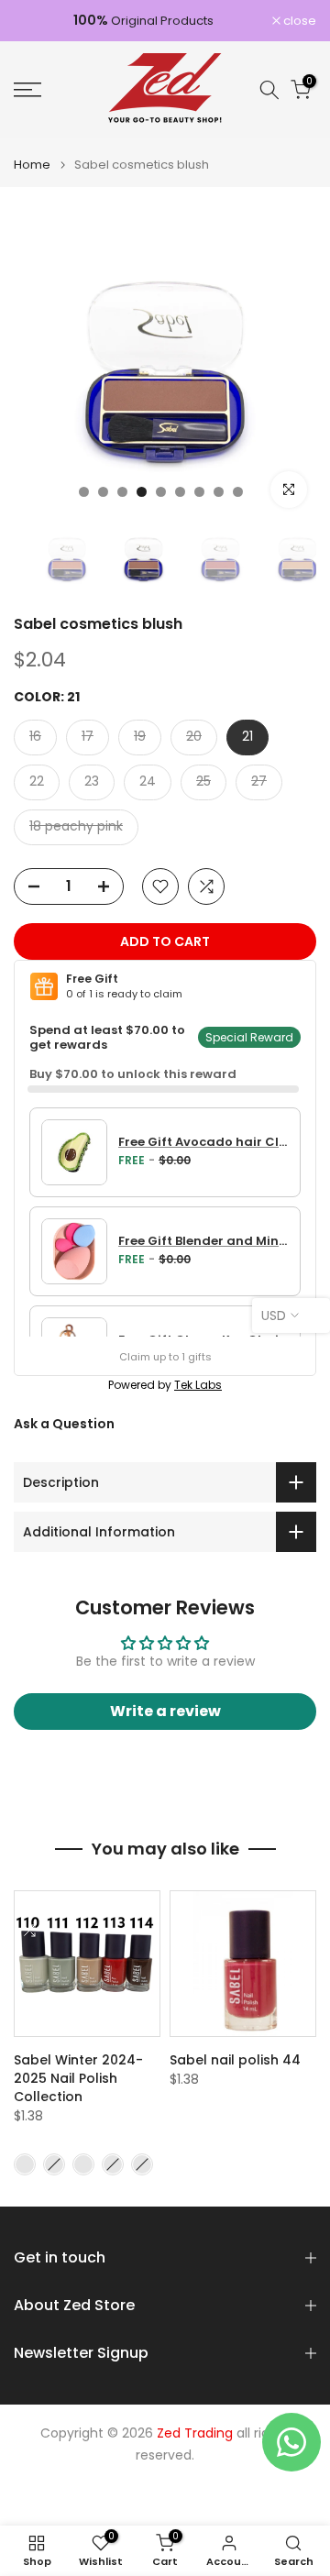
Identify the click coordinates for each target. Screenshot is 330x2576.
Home (32, 165)
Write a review (165, 1711)
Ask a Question (64, 1424)
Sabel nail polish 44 (235, 2060)
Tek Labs (198, 1385)
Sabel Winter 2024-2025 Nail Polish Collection (78, 2078)
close (298, 21)
